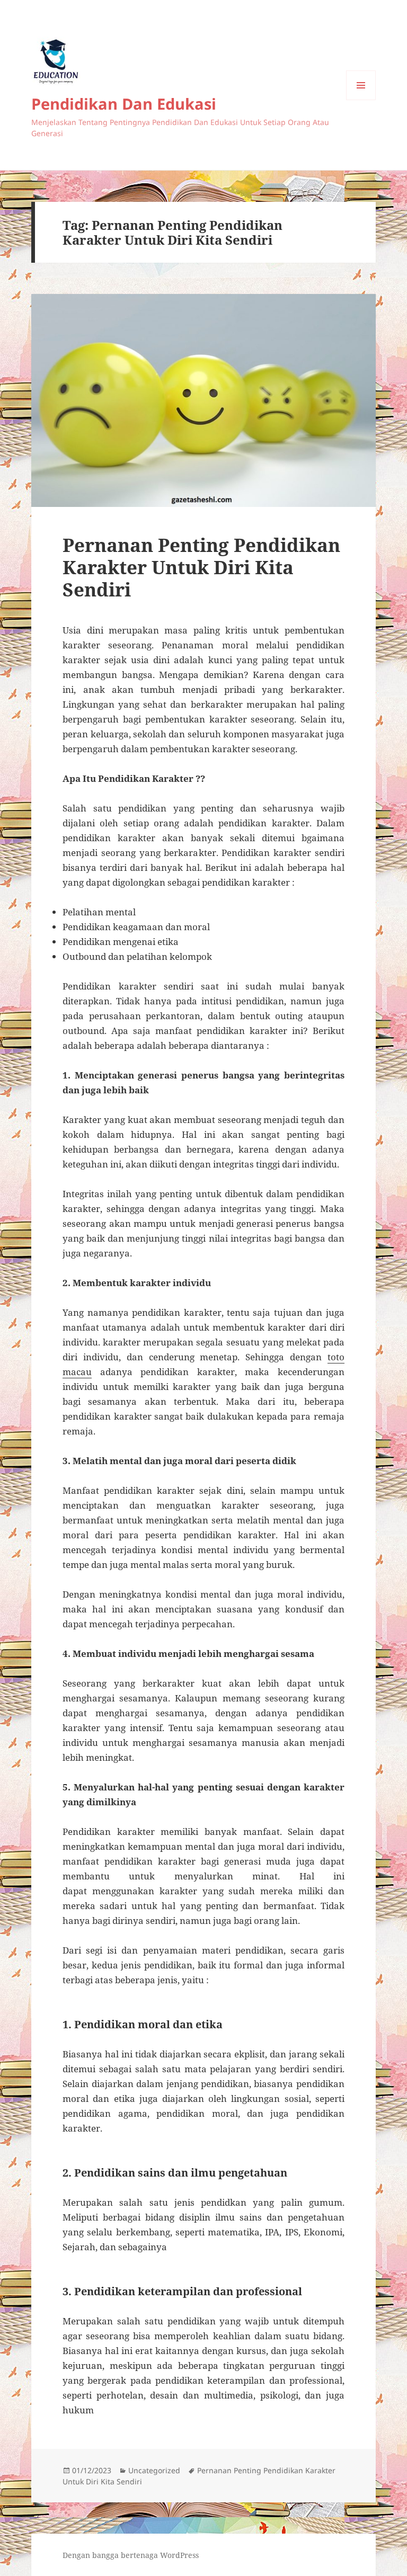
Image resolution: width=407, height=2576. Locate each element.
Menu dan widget (361, 100)
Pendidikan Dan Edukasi (124, 104)
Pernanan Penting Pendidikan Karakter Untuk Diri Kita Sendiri (201, 567)
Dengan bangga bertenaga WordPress (131, 2555)
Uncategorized (154, 2470)
